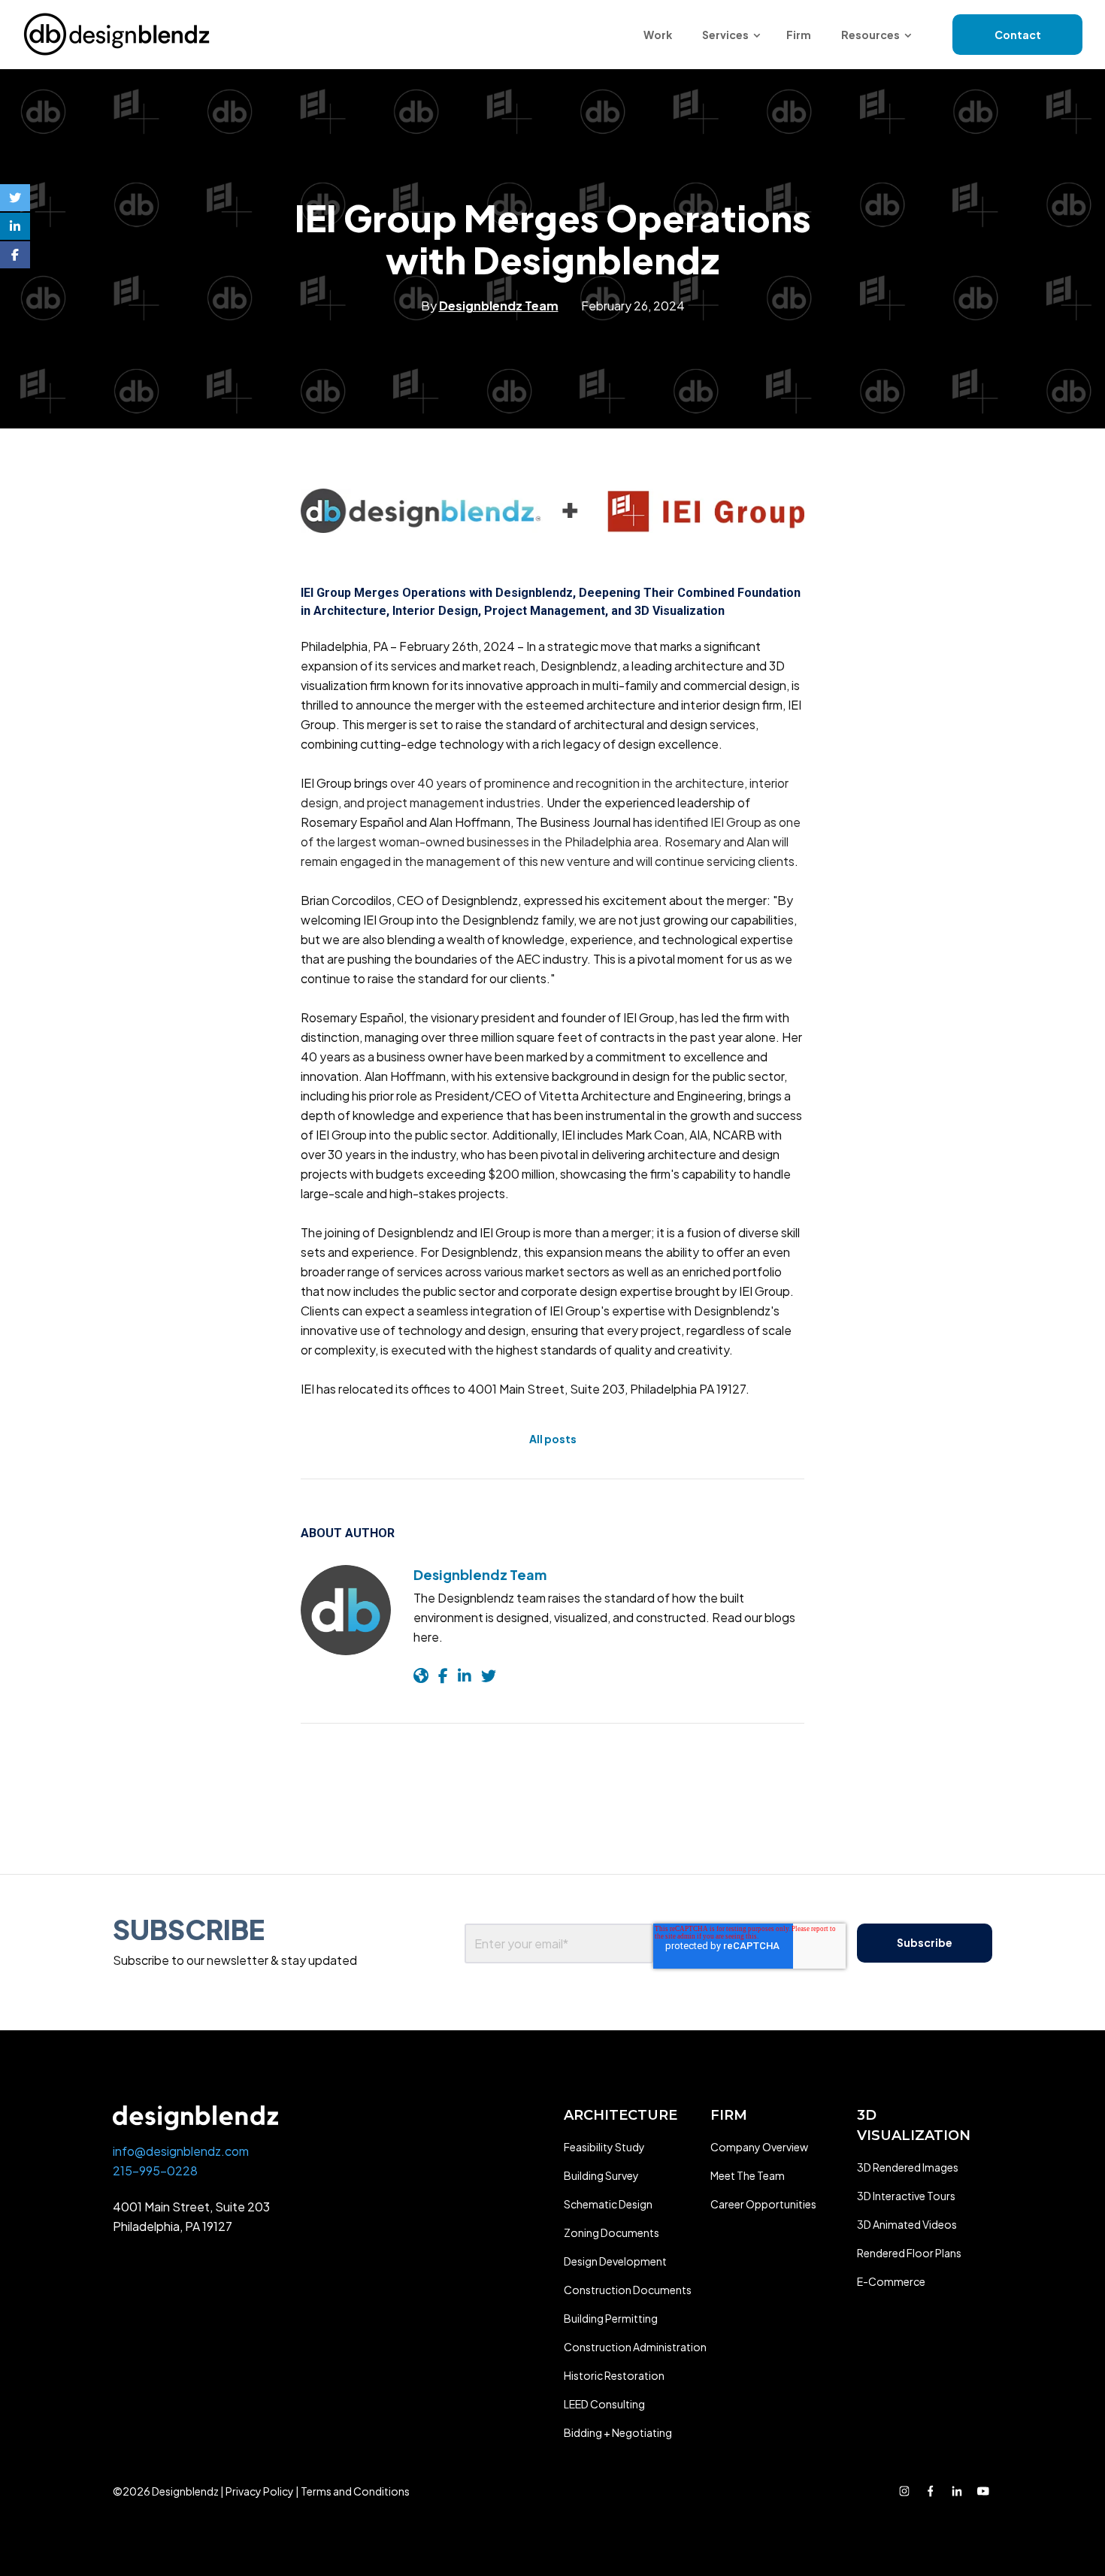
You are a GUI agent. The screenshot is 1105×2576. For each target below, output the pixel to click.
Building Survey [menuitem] (601, 2175)
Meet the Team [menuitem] (748, 2175)
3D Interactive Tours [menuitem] (906, 2196)
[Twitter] (15, 198)
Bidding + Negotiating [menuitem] (618, 2432)
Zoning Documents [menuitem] (612, 2232)
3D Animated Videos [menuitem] (907, 2224)
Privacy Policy (260, 2491)
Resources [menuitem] (870, 35)
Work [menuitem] (658, 35)
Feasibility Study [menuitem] (604, 2147)
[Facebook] (15, 255)
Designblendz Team (480, 1574)
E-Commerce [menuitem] (891, 2281)
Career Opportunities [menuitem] (763, 2204)
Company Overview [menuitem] (759, 2147)
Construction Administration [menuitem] (635, 2347)
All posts (553, 1439)
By (490, 306)
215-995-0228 (155, 2170)
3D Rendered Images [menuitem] (908, 2167)
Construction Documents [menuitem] (628, 2290)
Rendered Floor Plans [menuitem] (909, 2253)
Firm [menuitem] (799, 35)
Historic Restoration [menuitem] (614, 2375)
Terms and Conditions (355, 2491)
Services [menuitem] (725, 35)
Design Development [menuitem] (615, 2261)
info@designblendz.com (181, 2151)
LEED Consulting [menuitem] (604, 2404)
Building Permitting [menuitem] (611, 2318)
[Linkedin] (15, 226)
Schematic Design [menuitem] (608, 2204)
